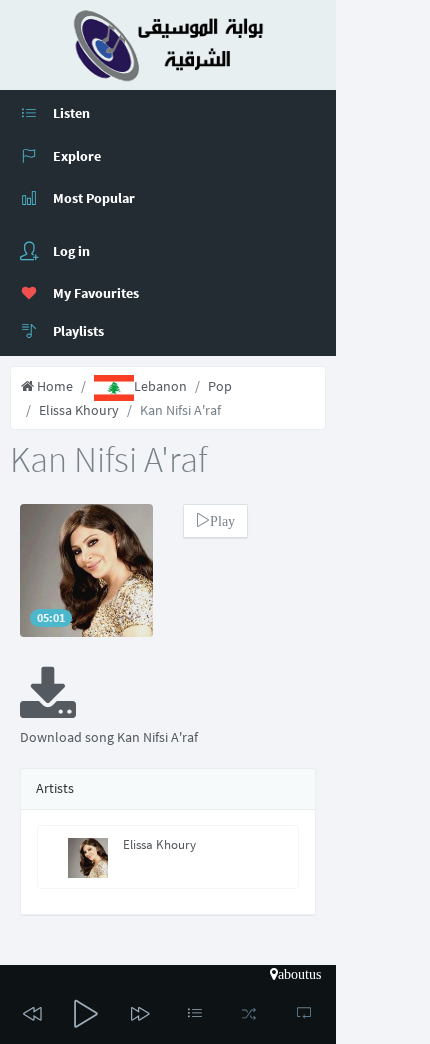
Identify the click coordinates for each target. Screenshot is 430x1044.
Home (53, 386)
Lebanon (160, 386)
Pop (220, 386)
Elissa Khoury (79, 410)
